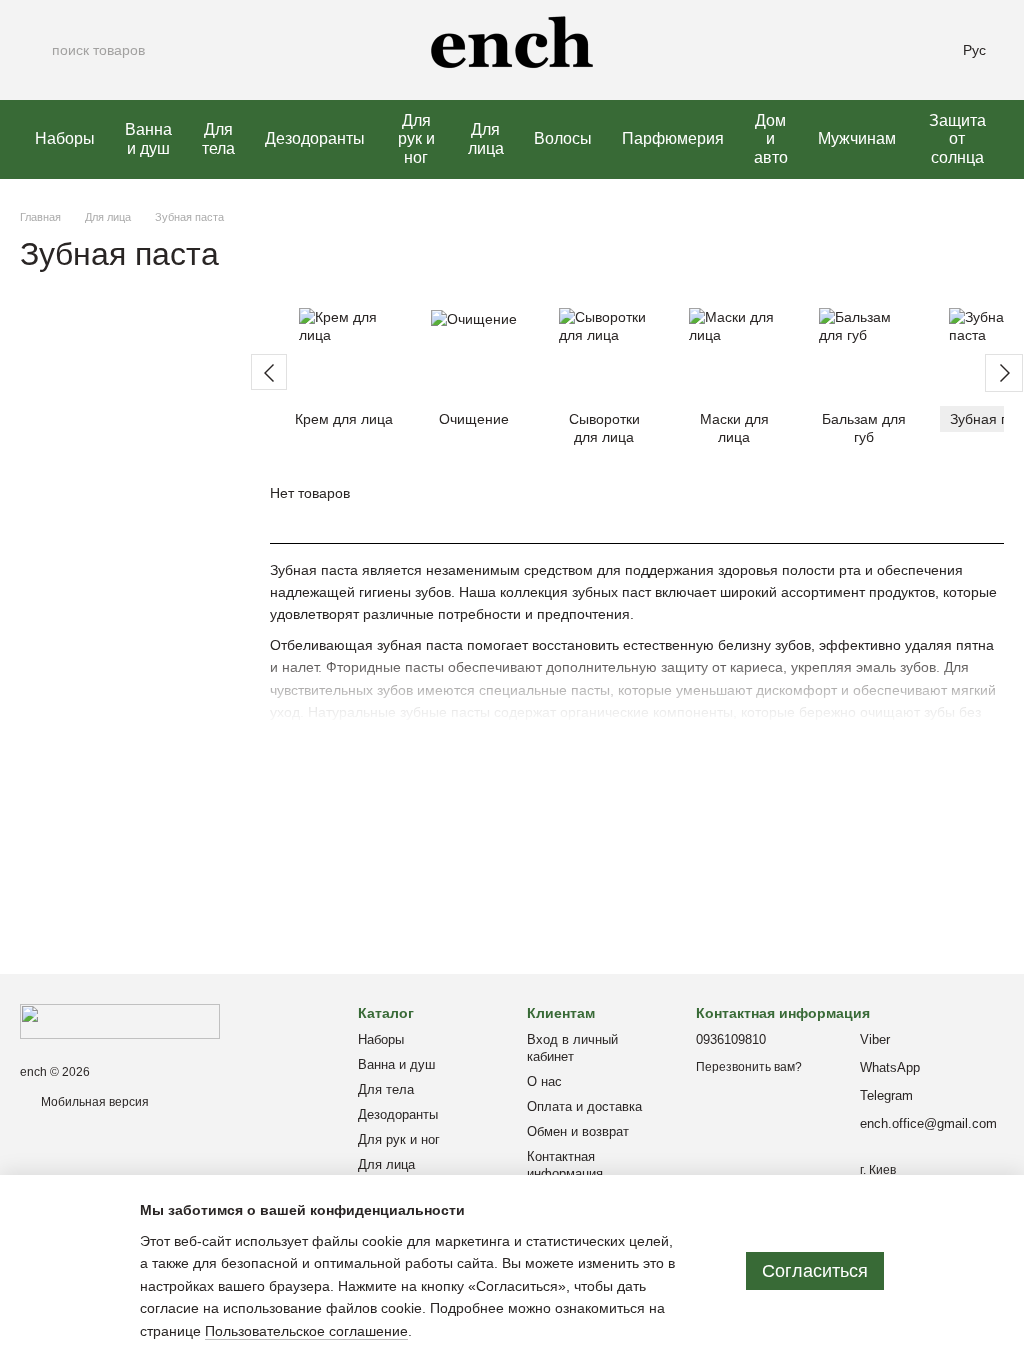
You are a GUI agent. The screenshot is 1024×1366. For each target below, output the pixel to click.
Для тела (218, 138)
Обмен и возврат (578, 1131)
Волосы (563, 138)
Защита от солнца (957, 139)
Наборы (65, 138)
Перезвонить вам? (749, 1067)
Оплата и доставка (584, 1106)
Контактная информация (565, 1165)
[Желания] (875, 50)
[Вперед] (1004, 373)
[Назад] (269, 372)
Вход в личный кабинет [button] (572, 1048)
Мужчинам (857, 138)
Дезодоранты (315, 138)
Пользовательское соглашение (306, 1331)
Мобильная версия (93, 1102)
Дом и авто (771, 139)
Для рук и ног (416, 139)
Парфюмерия (673, 138)
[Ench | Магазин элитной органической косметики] (120, 1021)
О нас (544, 1081)
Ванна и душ (148, 138)
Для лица (486, 138)
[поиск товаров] (36, 50)
